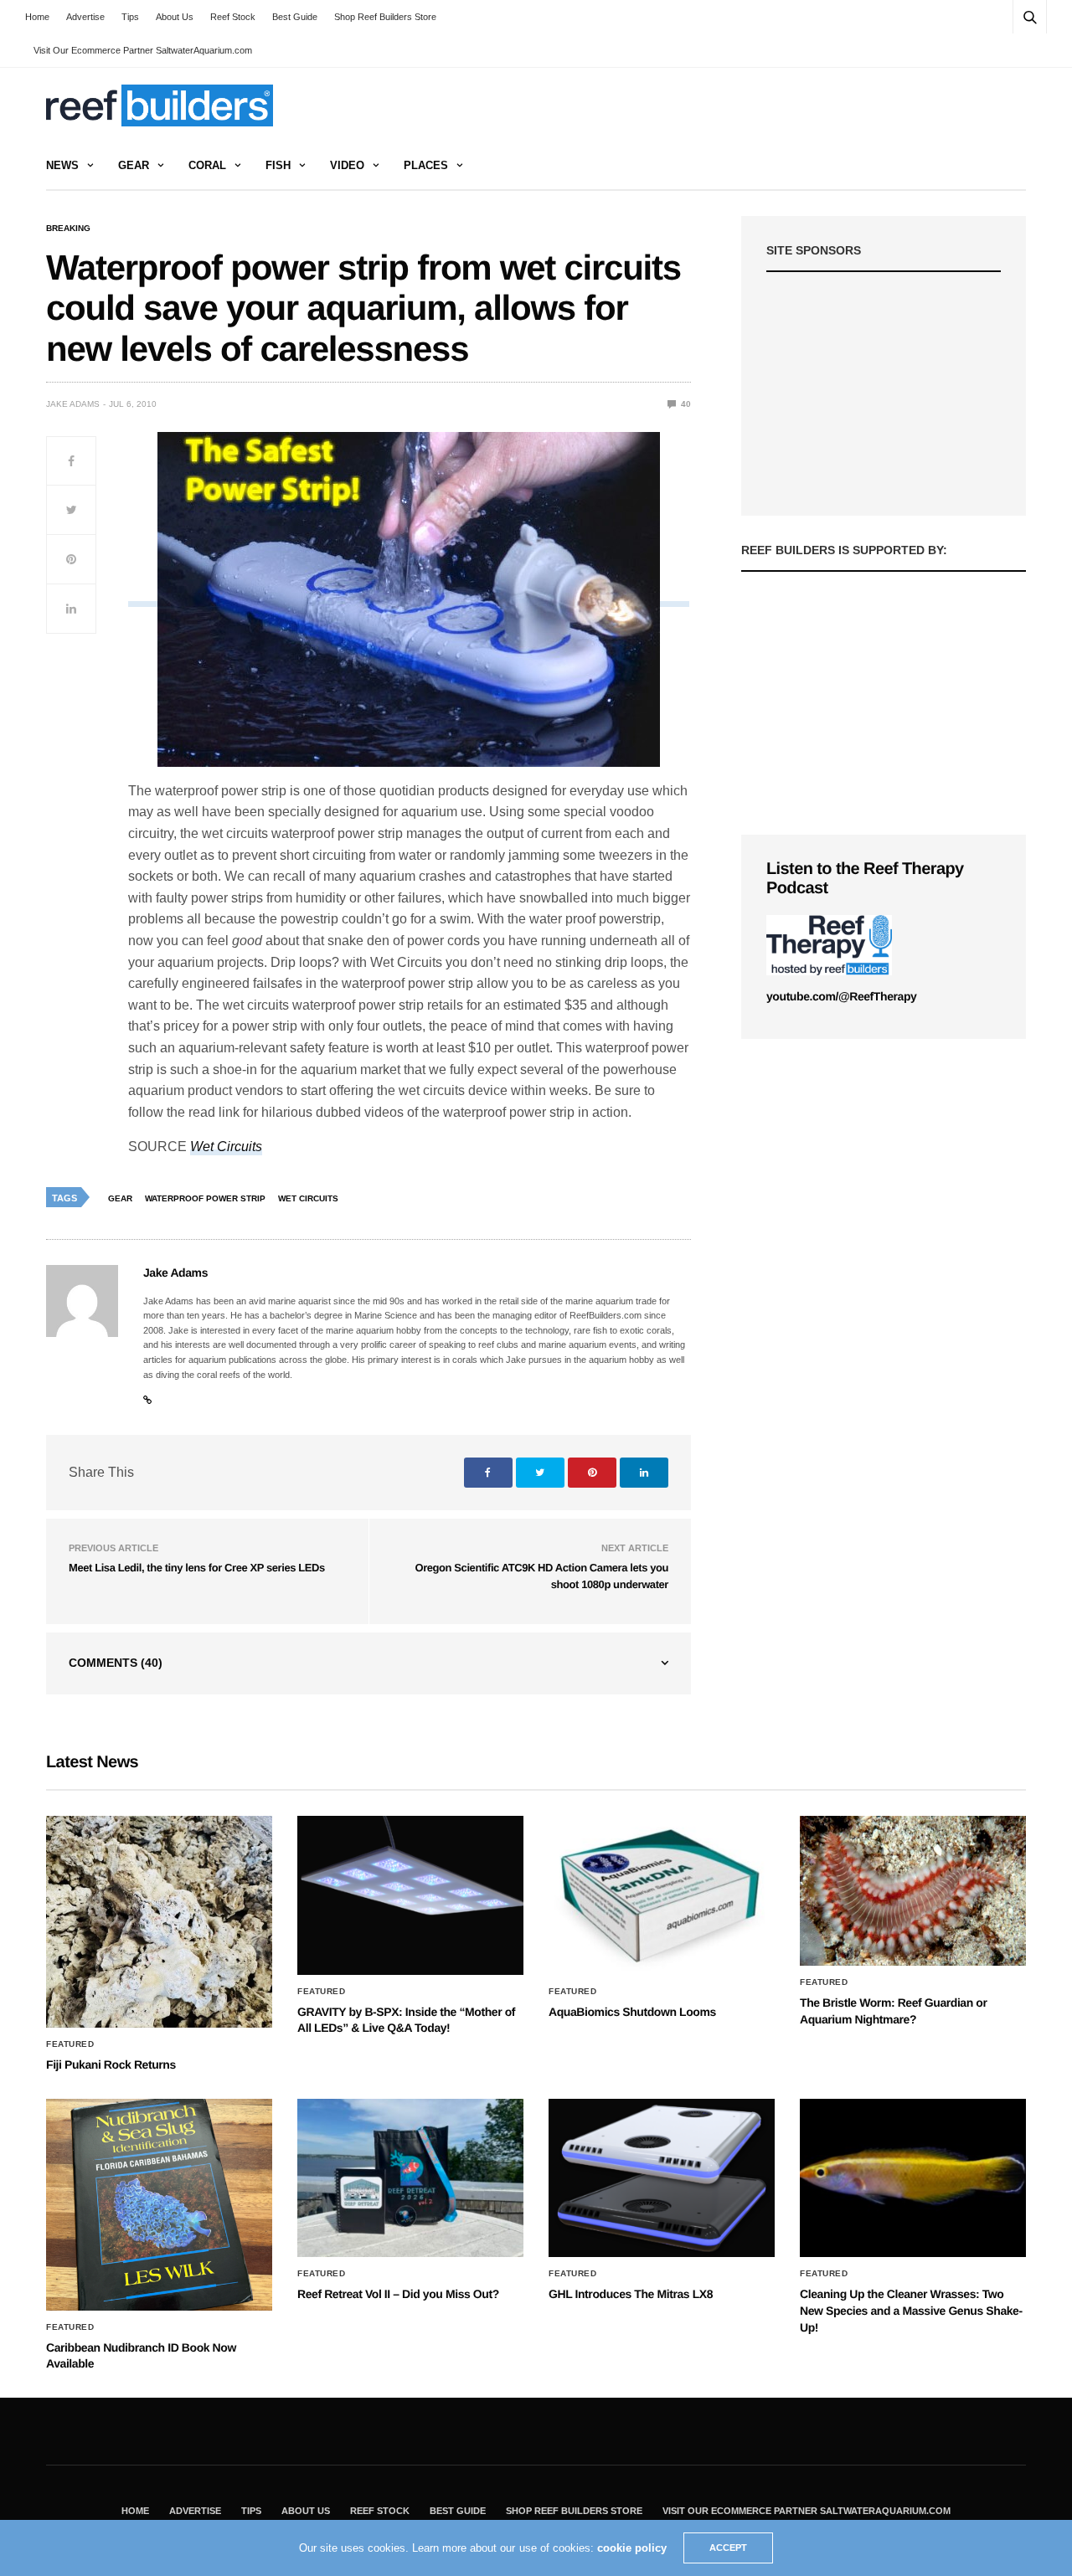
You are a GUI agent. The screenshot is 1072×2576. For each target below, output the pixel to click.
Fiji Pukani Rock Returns (111, 2064)
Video (347, 165)
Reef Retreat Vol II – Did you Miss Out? (398, 2294)
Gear (134, 165)
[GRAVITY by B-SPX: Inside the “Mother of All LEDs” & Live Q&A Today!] (410, 1895)
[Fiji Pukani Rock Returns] (159, 1922)
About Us (175, 17)
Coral (207, 165)
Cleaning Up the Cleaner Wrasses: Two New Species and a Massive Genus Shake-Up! (911, 2310)
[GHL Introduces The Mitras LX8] (662, 2178)
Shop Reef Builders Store (385, 17)
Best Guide (295, 17)
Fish (278, 165)
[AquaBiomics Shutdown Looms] (662, 1895)
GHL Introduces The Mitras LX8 (631, 2294)
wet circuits (308, 1198)
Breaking (68, 229)
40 (685, 404)
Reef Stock (233, 17)
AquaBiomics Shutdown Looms (632, 2012)
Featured (70, 2044)
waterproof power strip (205, 1198)
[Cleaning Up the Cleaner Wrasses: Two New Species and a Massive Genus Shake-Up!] (913, 2178)
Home (37, 17)
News (62, 165)
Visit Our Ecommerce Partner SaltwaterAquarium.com (143, 50)
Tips (130, 17)
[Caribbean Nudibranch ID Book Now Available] (159, 2205)
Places (426, 165)
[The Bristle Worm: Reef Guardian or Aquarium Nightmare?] (913, 1891)
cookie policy (632, 2548)
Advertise (85, 17)
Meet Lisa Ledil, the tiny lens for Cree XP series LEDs (197, 1568)
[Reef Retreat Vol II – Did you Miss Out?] (410, 2178)
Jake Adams (73, 404)
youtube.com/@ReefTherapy (841, 996)
